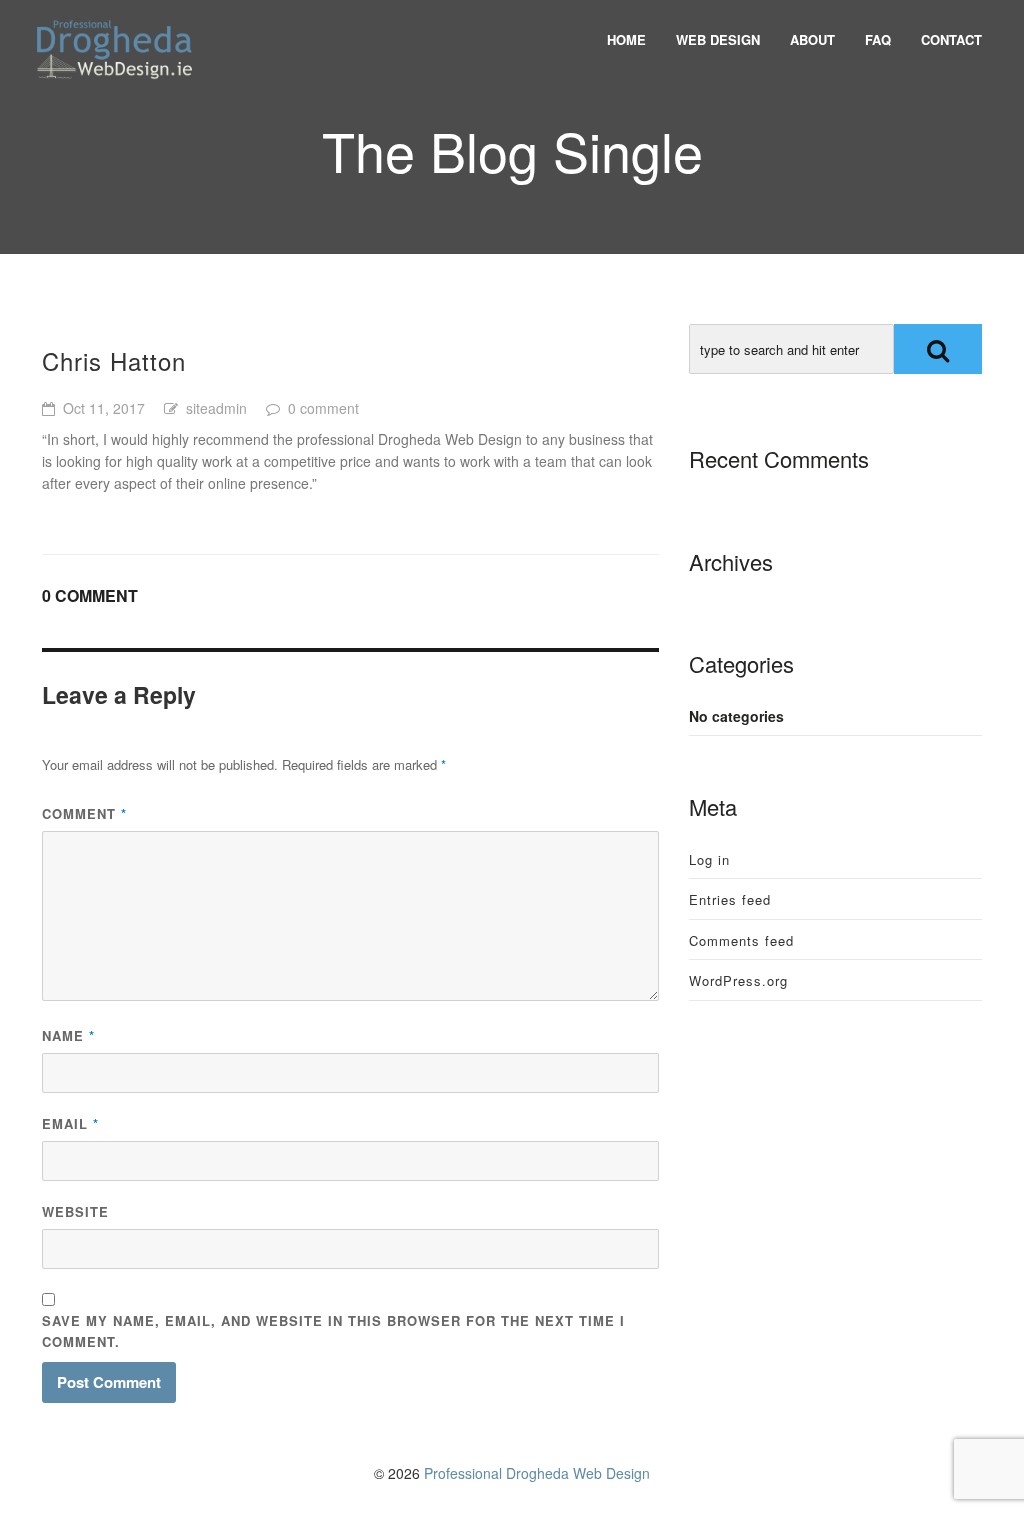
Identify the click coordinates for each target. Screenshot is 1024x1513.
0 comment (323, 408)
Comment (84, 813)
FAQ (878, 39)
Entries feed (730, 899)
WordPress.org (738, 980)
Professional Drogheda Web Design (537, 1473)
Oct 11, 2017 (104, 408)
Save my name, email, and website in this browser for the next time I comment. (333, 1331)
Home (626, 39)
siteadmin (216, 408)
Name (68, 1035)
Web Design (718, 39)
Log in (709, 859)
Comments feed (741, 940)
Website (75, 1211)
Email (70, 1123)
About (812, 39)
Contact (951, 39)
